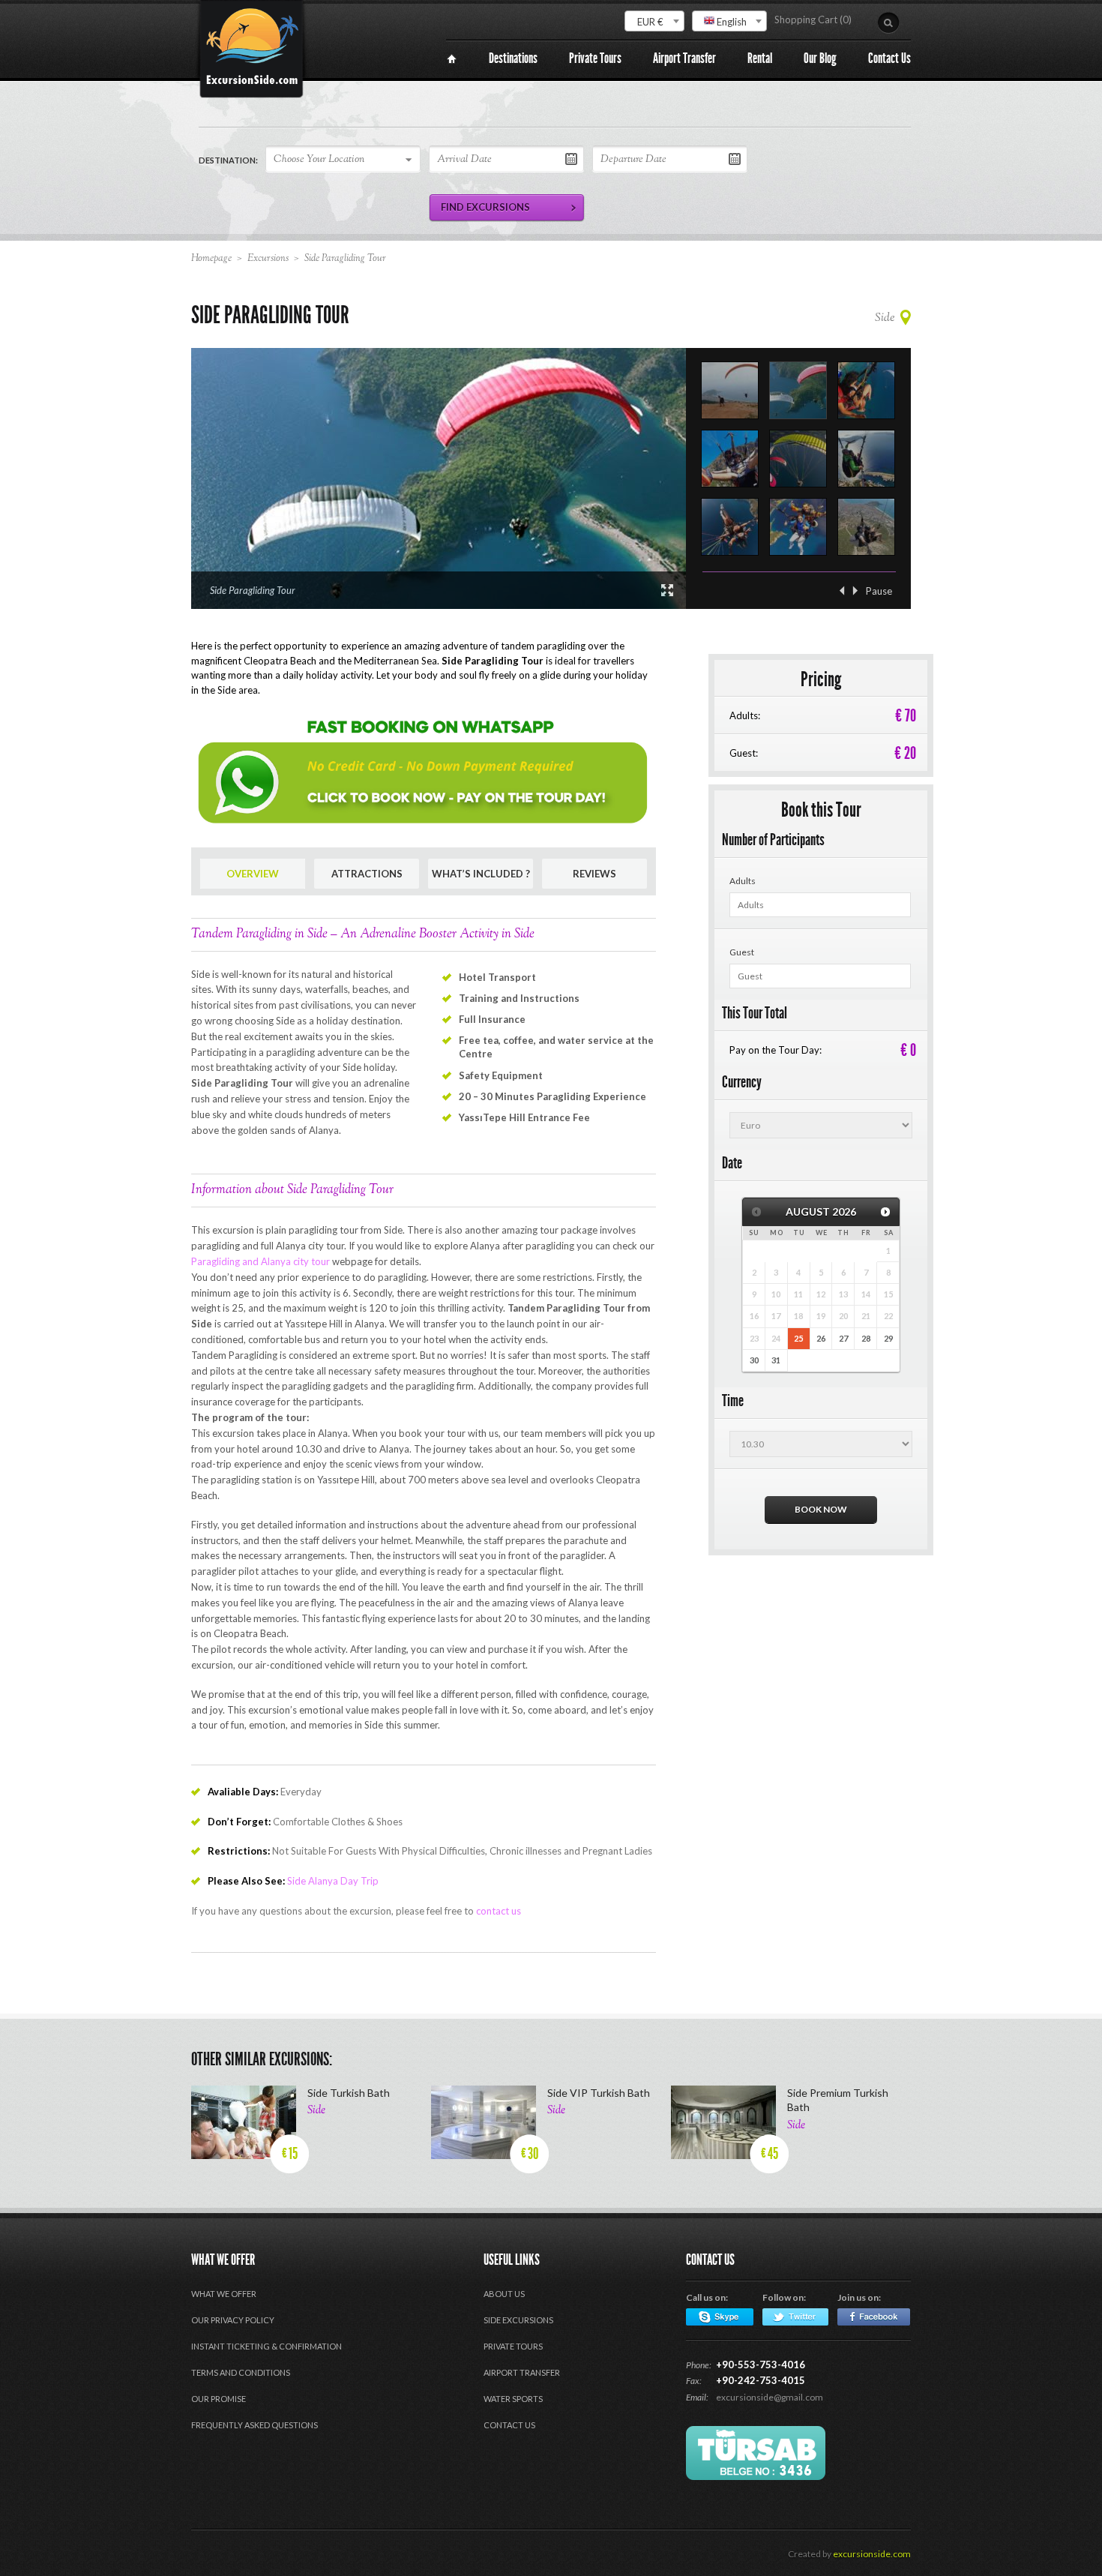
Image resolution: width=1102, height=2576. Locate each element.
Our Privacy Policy (233, 2320)
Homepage (211, 259)
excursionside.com (872, 2554)
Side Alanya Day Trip (333, 1881)
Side (885, 318)
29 (888, 1338)
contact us (499, 1911)
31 (776, 1360)
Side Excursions (518, 2320)
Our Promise (219, 2399)
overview (253, 874)
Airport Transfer (522, 2372)
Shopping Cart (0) (813, 19)
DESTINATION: (228, 160)
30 (754, 1360)
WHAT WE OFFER (224, 2294)
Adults (743, 881)
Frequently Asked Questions (255, 2425)
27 (843, 1338)
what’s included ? (481, 874)
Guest (742, 952)
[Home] (452, 59)
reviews (594, 874)
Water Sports (513, 2399)
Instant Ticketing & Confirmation (267, 2346)
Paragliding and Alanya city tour (261, 1261)
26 (821, 1338)
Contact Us (509, 2425)
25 (798, 1338)
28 (866, 1338)
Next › (855, 591)
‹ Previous (842, 591)
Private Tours (513, 2346)
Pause (879, 591)
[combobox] (654, 21)
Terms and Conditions (241, 2372)
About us (504, 2294)
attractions (367, 874)
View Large (667, 590)
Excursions (268, 259)
